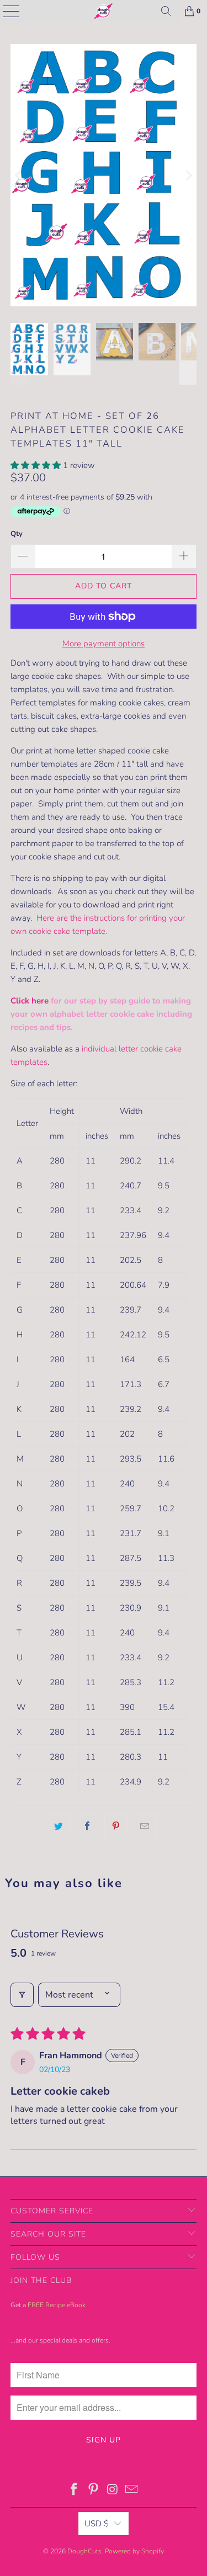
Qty (17, 534)
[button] (36, 465)
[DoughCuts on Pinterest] (93, 2491)
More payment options (104, 644)
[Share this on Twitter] (59, 1826)
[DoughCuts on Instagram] (113, 2491)
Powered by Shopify (134, 2551)
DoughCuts (84, 2551)
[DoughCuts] (104, 11)
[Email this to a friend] (145, 1826)
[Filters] (22, 1995)
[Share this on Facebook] (87, 1826)
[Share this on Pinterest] (116, 1826)
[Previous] (19, 175)
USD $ (97, 2524)
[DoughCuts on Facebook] (75, 2491)
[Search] (166, 11)
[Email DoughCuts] (132, 2491)
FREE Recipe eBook (57, 2305)
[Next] (188, 175)
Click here (30, 1001)
